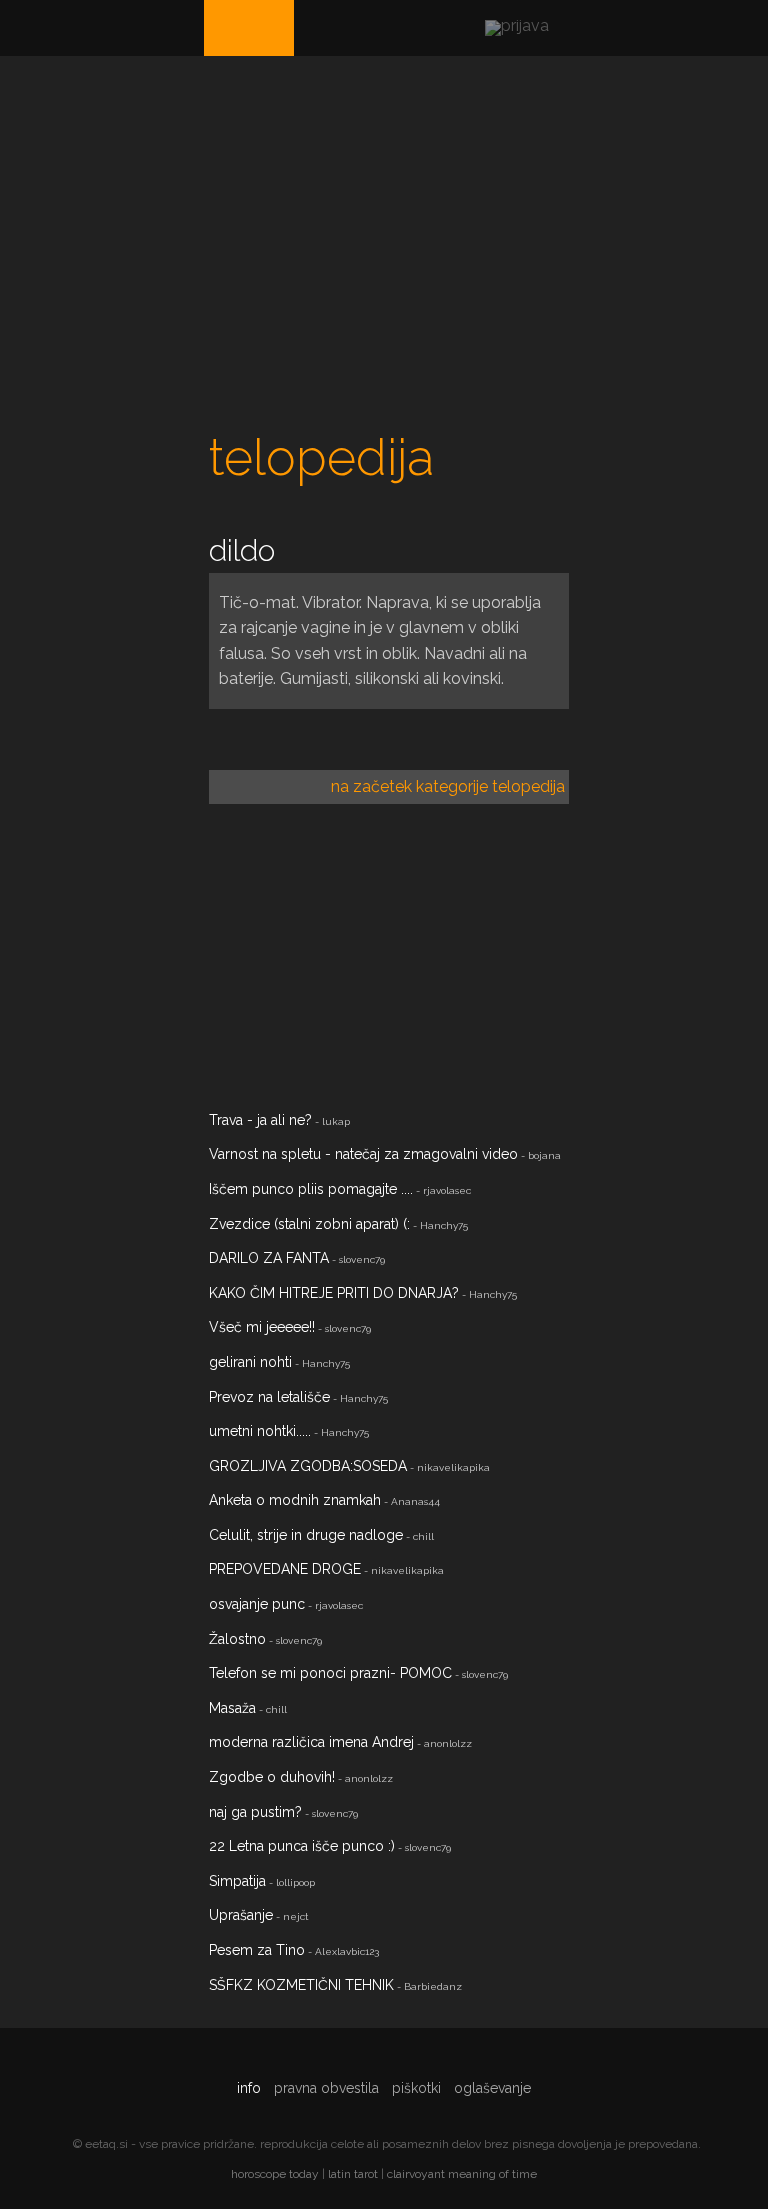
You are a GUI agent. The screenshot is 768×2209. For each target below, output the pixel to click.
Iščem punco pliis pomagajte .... (311, 1189)
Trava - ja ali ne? (260, 1120)
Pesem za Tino (257, 1950)
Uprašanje (241, 1915)
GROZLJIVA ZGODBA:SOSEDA (308, 1466)
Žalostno (237, 1639)
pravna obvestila (326, 2088)
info (249, 2088)
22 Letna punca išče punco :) (302, 1846)
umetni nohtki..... (260, 1431)
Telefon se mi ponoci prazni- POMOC (330, 1673)
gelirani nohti (250, 1362)
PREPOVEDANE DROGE (285, 1569)
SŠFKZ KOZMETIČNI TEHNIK (301, 1985)
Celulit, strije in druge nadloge (306, 1535)
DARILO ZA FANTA (269, 1258)
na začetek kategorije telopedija (448, 786)
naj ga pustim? (255, 1812)
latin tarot (353, 2174)
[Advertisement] (389, 256)
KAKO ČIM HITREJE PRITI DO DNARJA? (334, 1293)
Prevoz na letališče (269, 1397)
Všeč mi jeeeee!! (262, 1327)
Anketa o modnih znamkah (295, 1500)
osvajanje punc (257, 1604)
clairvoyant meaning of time (462, 2174)
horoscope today (275, 2174)
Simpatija (237, 1881)
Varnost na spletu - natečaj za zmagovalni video (363, 1154)
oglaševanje (492, 2088)
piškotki (416, 2088)
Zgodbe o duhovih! (272, 1777)
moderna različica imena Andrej (311, 1742)
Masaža (232, 1708)
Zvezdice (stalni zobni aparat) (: (309, 1224)
